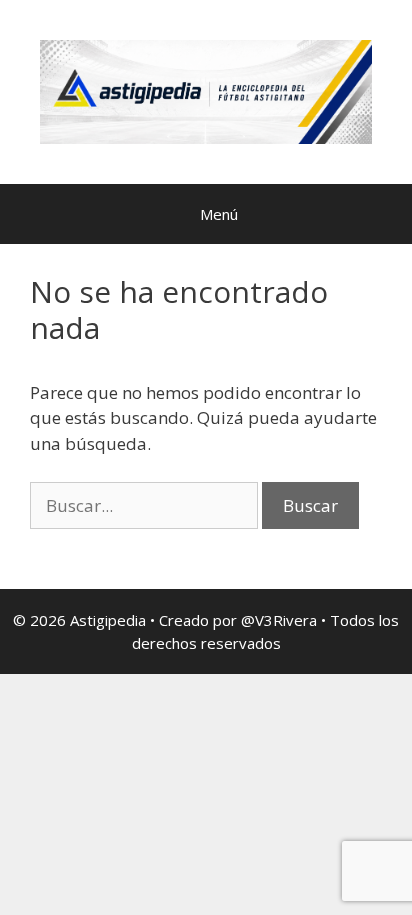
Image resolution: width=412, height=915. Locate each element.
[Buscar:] (146, 505)
